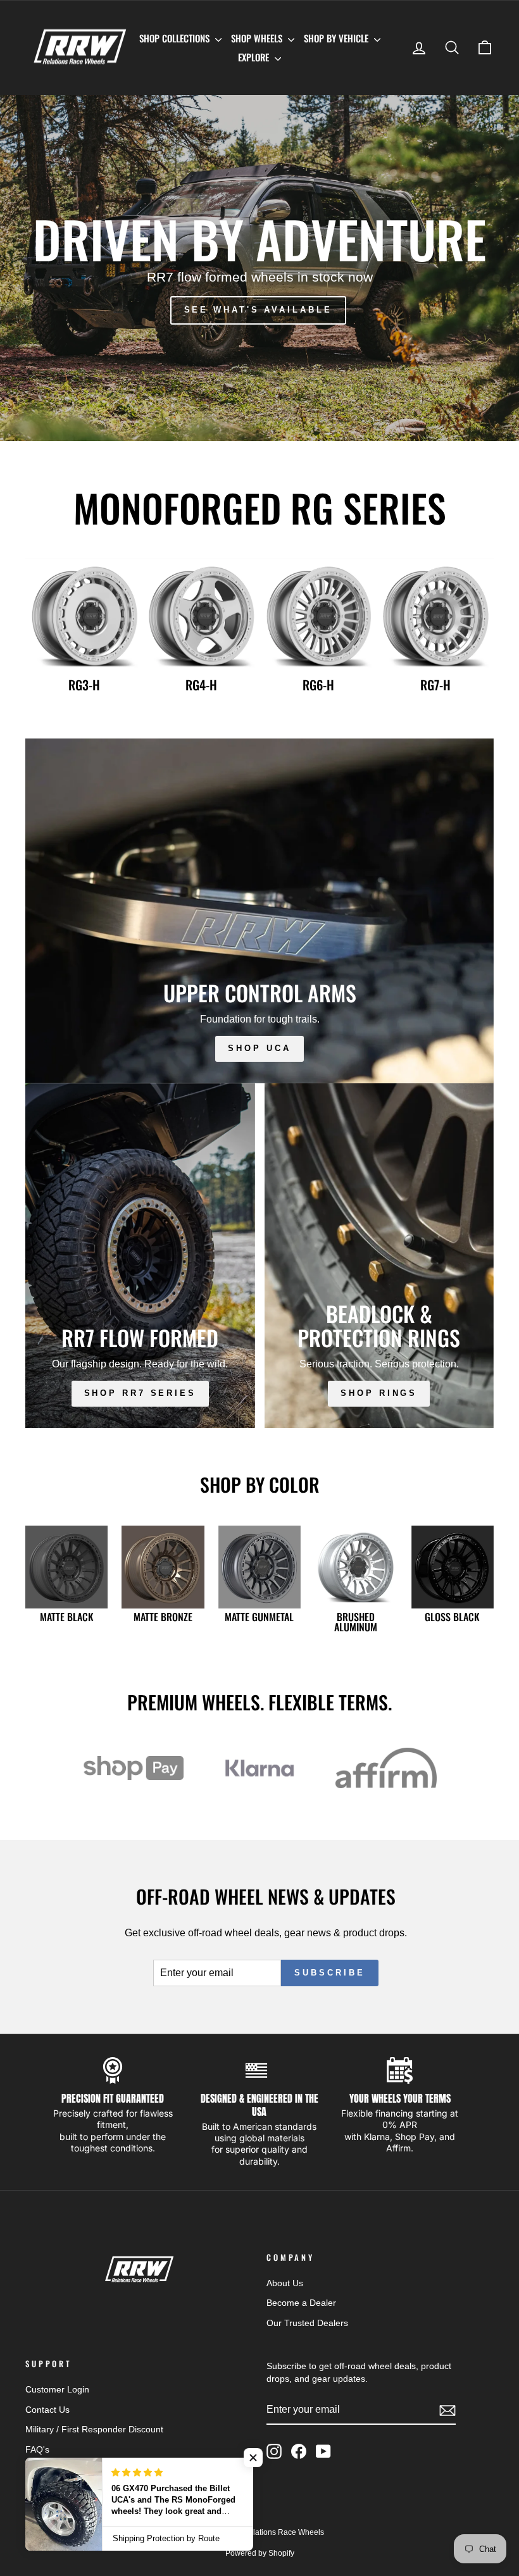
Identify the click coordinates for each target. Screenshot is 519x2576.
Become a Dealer (301, 2303)
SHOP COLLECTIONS (176, 38)
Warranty (43, 2510)
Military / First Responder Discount (94, 2430)
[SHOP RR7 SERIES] (140, 1256)
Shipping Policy (56, 2470)
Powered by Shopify (260, 2553)
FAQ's (37, 2450)
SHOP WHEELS (258, 38)
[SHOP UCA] (259, 911)
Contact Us (47, 2410)
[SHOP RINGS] (379, 1256)
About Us (285, 2283)
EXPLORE (255, 57)
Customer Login (57, 2390)
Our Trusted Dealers (307, 2323)
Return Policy (52, 2490)
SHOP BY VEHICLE (337, 38)
